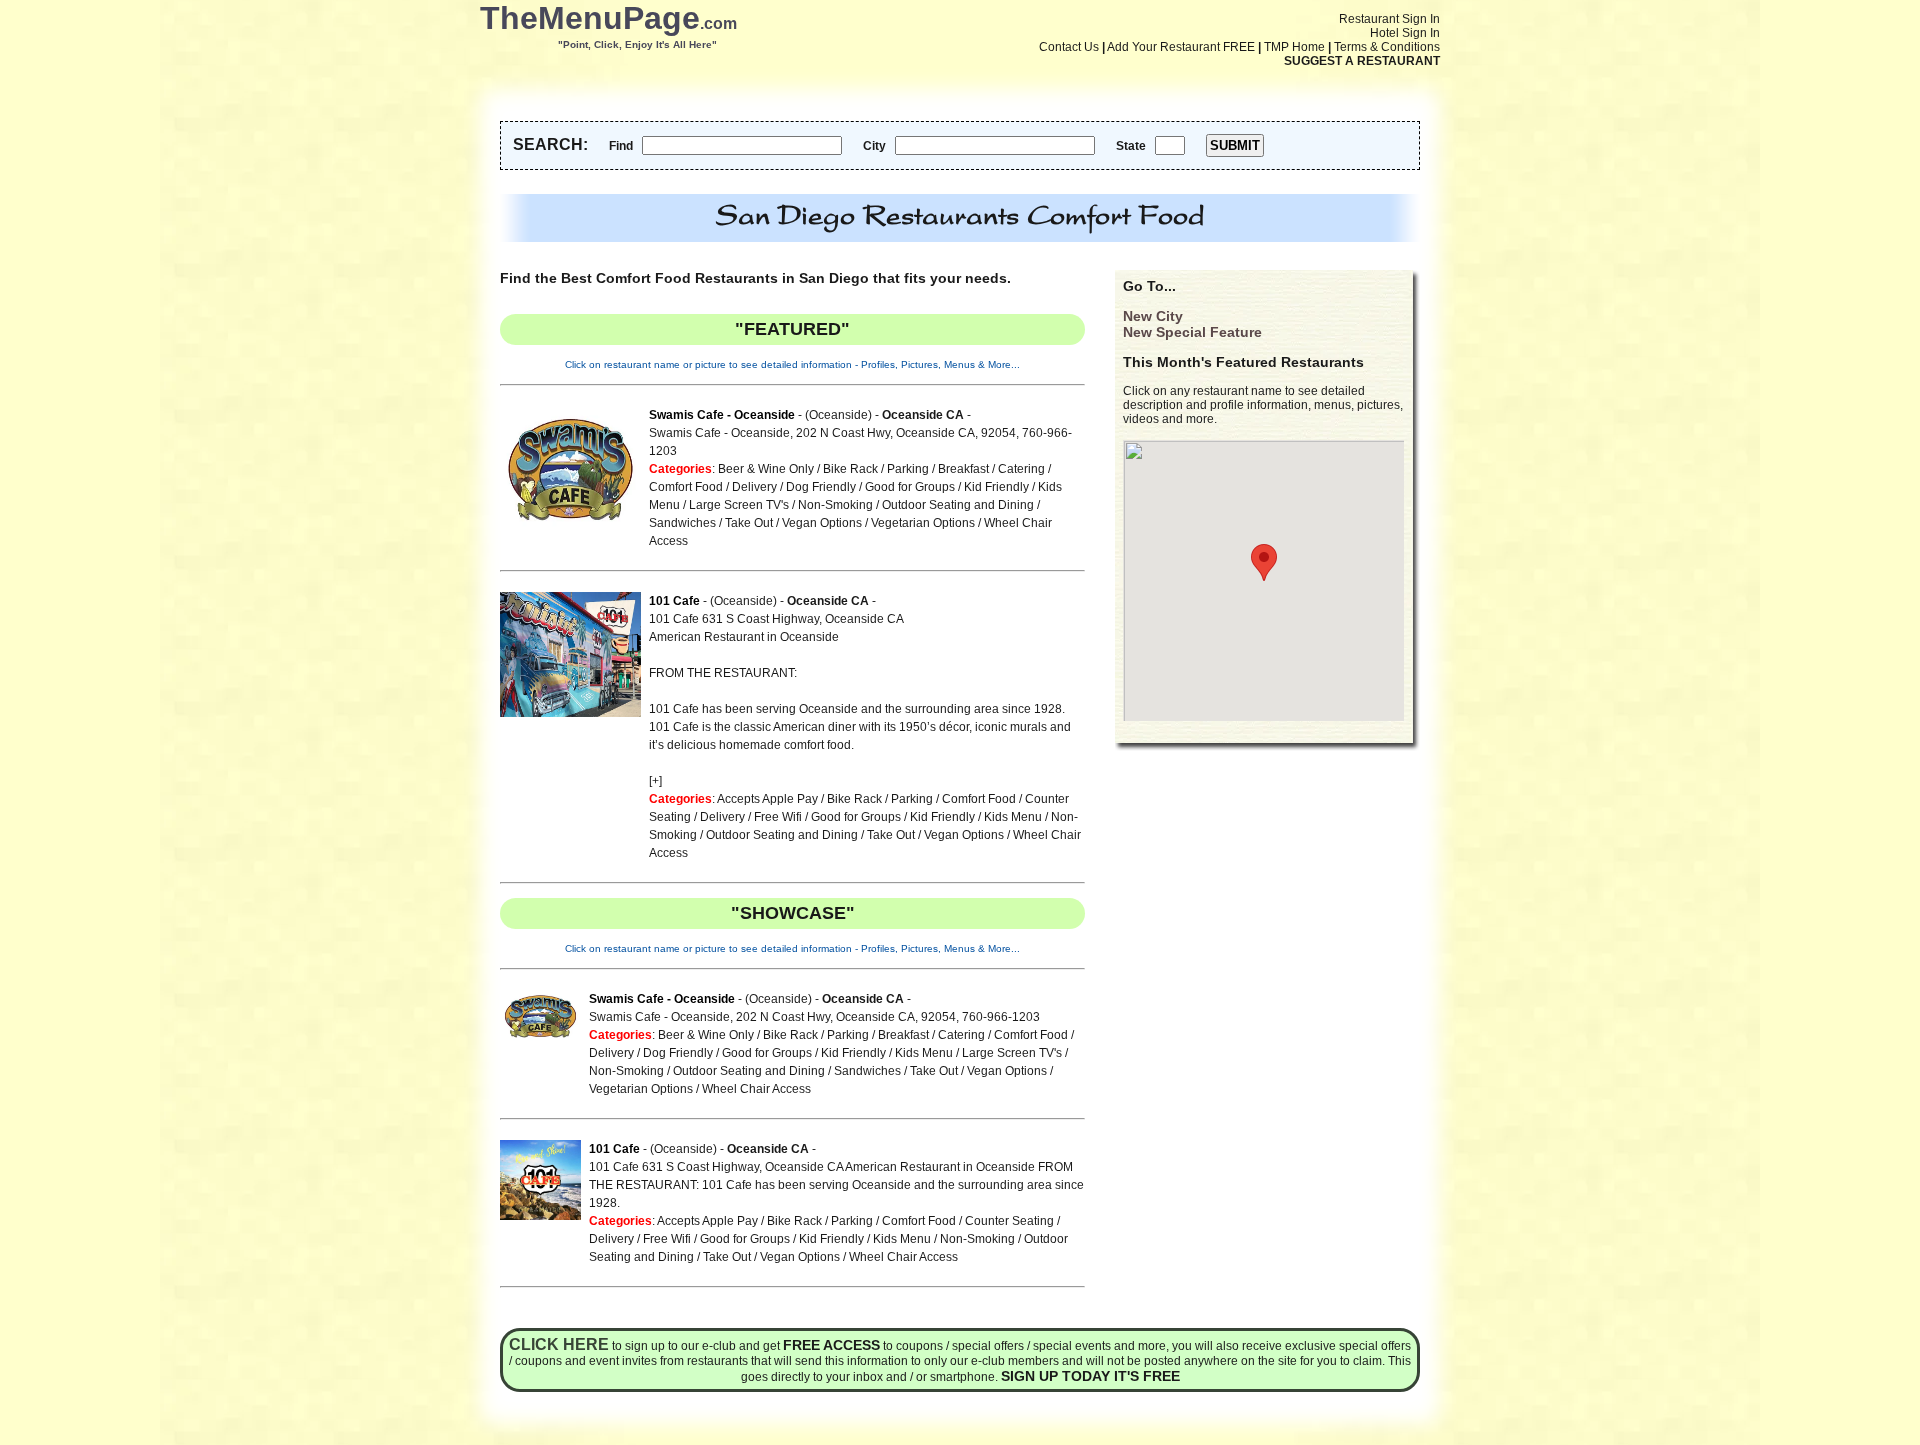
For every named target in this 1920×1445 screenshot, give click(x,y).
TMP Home (1294, 47)
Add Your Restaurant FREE (1181, 47)
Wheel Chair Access (756, 1089)
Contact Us (1069, 47)
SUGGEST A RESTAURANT (1362, 61)
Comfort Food (686, 487)
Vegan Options (822, 523)
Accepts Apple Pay (767, 799)
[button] (1264, 562)
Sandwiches (682, 523)
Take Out (749, 523)
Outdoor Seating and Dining (958, 505)
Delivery (754, 487)
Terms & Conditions (1387, 47)
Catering (1021, 469)
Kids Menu (1013, 817)
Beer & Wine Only (766, 469)
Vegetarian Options (923, 523)
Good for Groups (910, 487)
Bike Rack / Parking (876, 469)
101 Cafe (674, 601)
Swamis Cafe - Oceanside (722, 415)
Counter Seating (1009, 1221)
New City (1153, 316)
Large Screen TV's (739, 505)
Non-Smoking (835, 505)
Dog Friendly (821, 487)
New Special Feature (1192, 332)
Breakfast (963, 469)
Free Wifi (778, 817)
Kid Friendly (996, 487)
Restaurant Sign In (1389, 19)
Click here (559, 1344)
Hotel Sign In (1405, 33)
